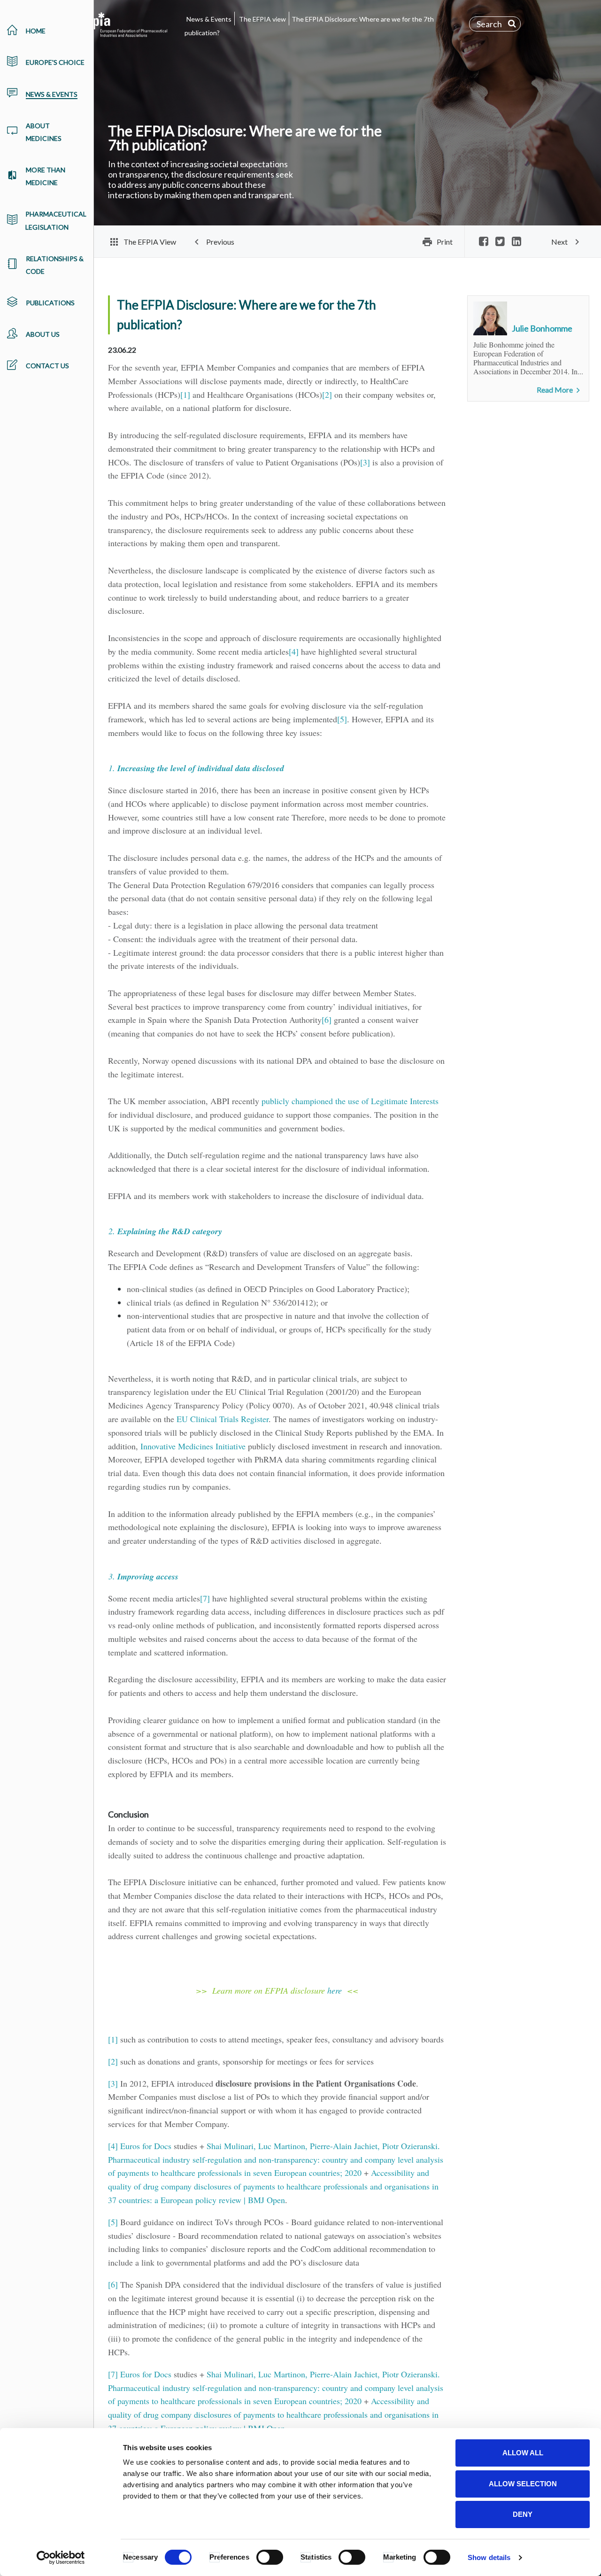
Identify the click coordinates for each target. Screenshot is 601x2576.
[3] (365, 462)
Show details (489, 2557)
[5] (342, 719)
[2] (327, 395)
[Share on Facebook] (484, 242)
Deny (523, 2514)
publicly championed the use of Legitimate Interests (350, 1101)
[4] (294, 651)
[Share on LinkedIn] (516, 242)
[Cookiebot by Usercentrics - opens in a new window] (61, 2558)
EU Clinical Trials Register (223, 1419)
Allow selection (523, 2484)
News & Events (209, 19)
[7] (205, 1598)
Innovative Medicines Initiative (193, 1446)
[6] (327, 1020)
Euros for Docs (146, 2146)
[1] (185, 395)
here (335, 1990)
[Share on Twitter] (500, 242)
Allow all (523, 2453)
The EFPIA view (262, 19)
